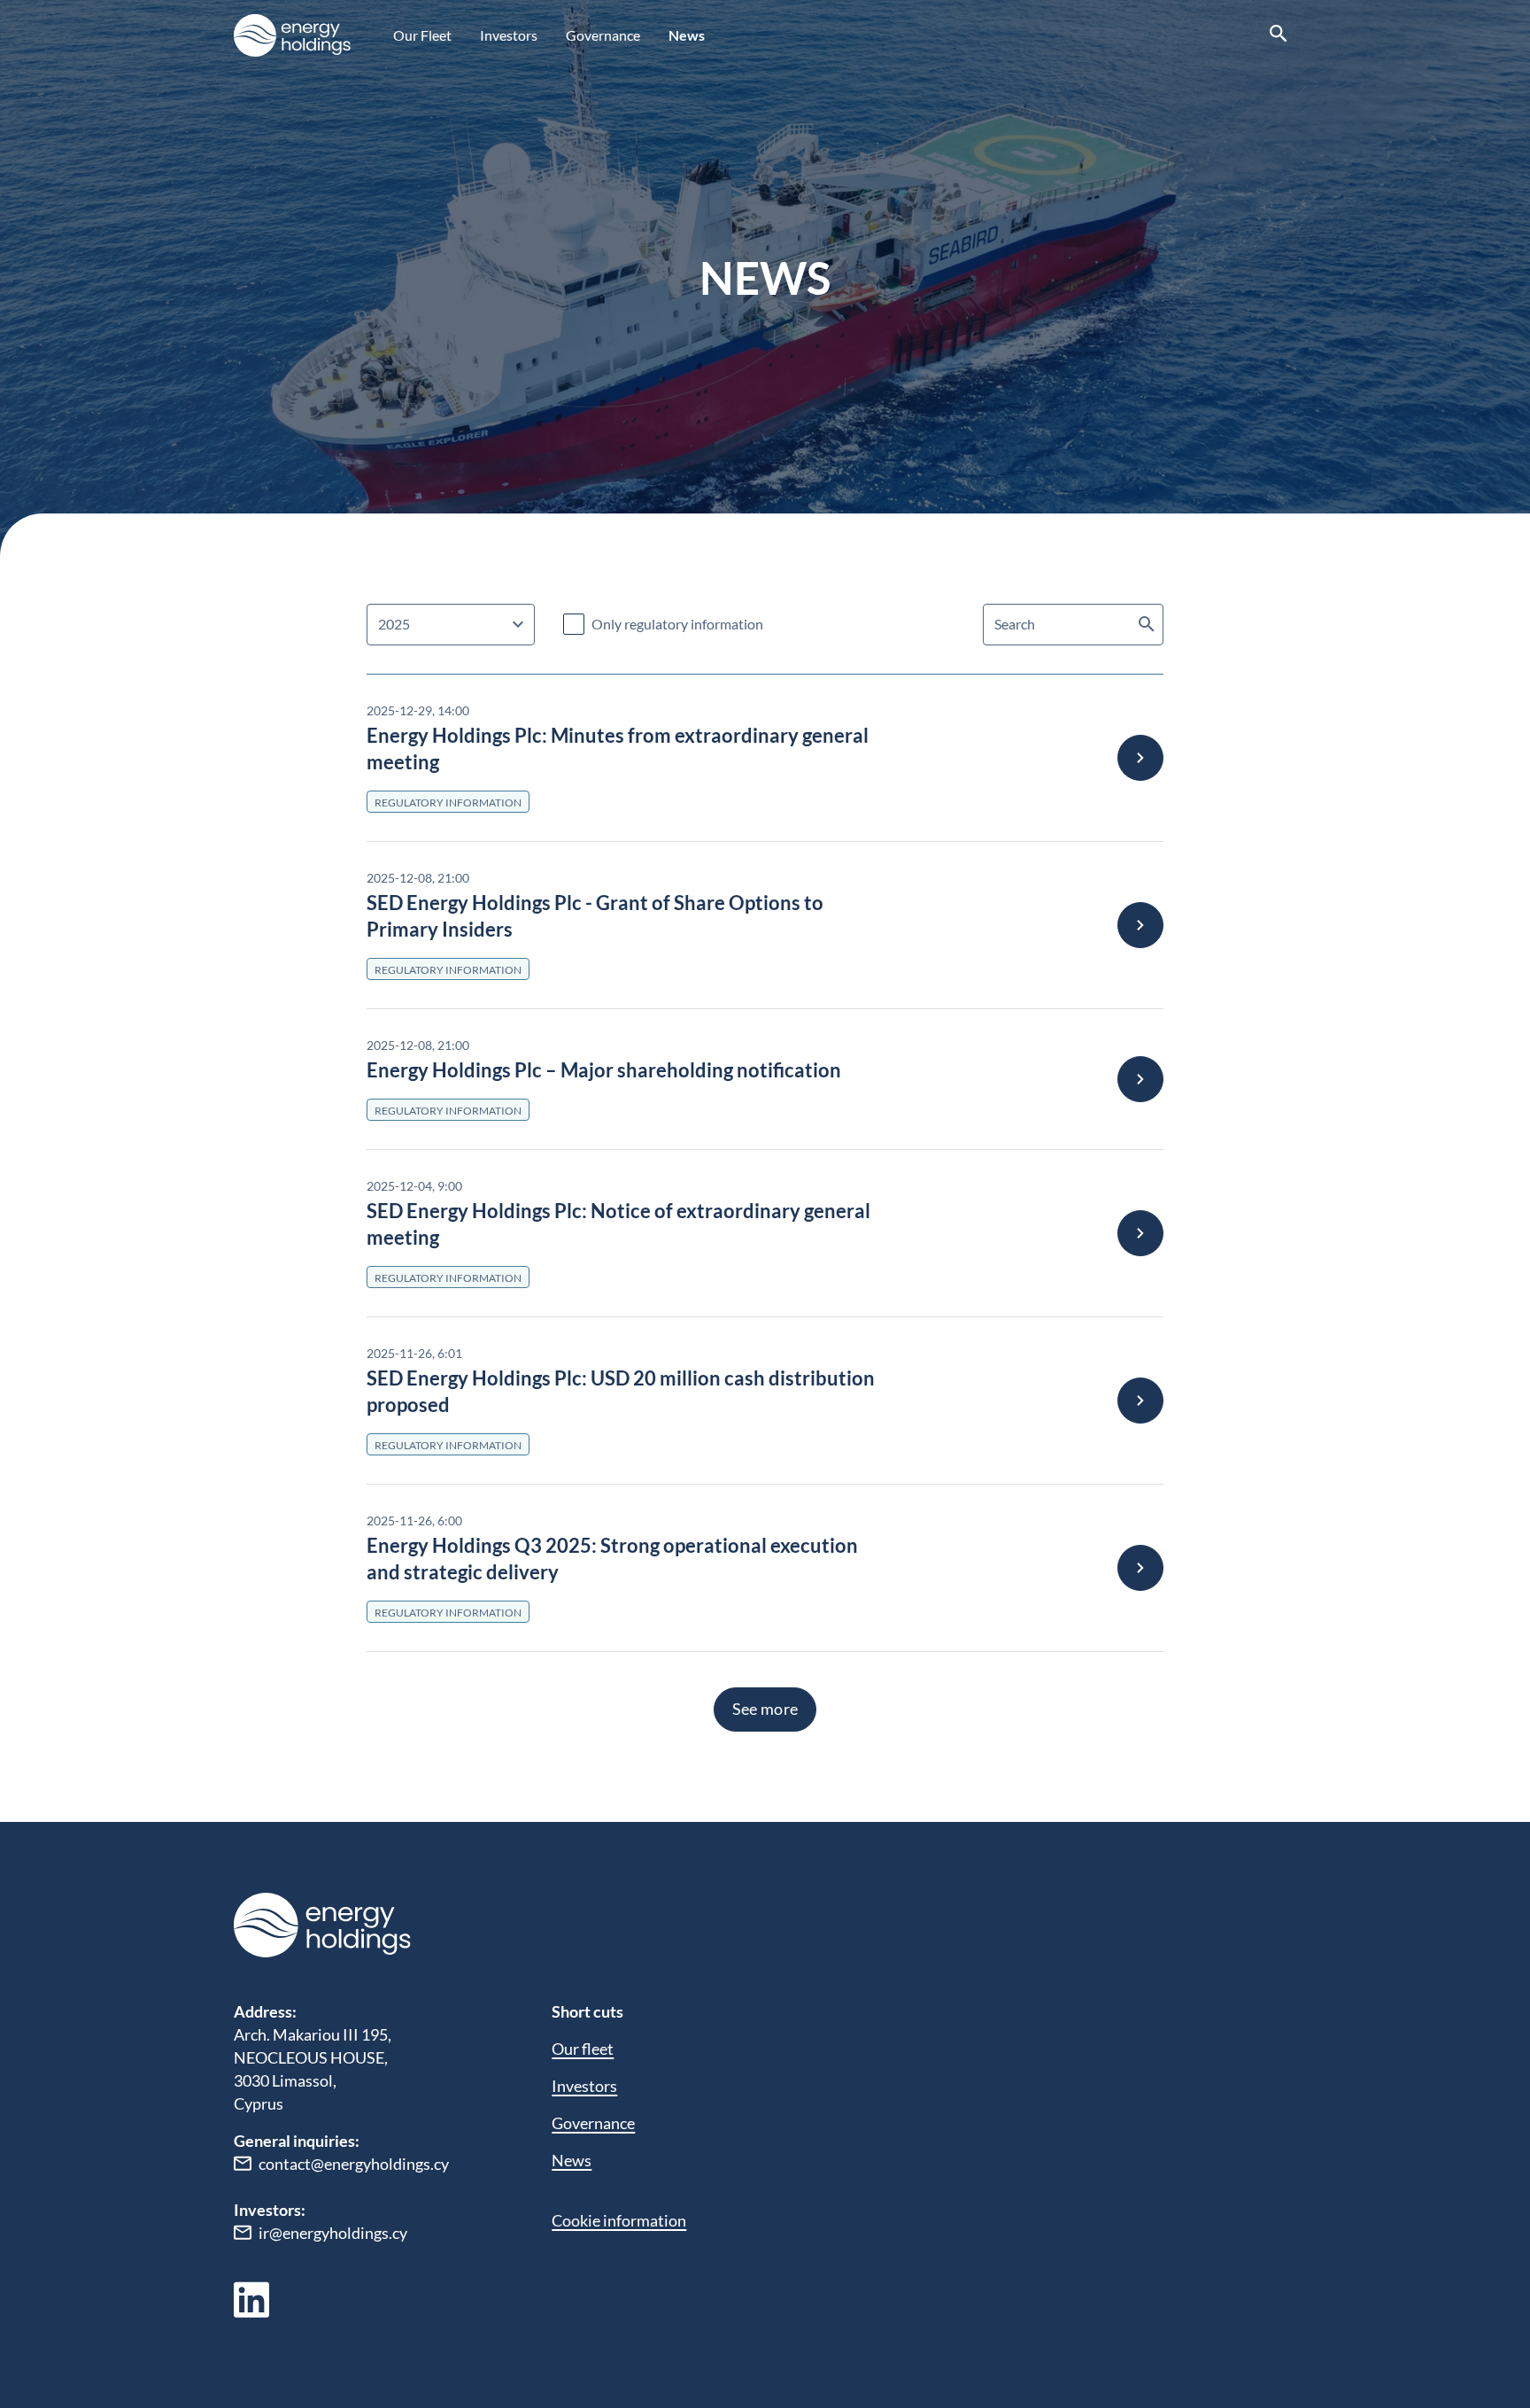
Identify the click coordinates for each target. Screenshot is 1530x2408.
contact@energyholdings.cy (354, 2164)
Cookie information (619, 2220)
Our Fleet (422, 35)
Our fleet (583, 2049)
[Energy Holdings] (292, 35)
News (687, 35)
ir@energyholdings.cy (333, 2233)
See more (765, 1709)
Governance (603, 35)
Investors (509, 35)
